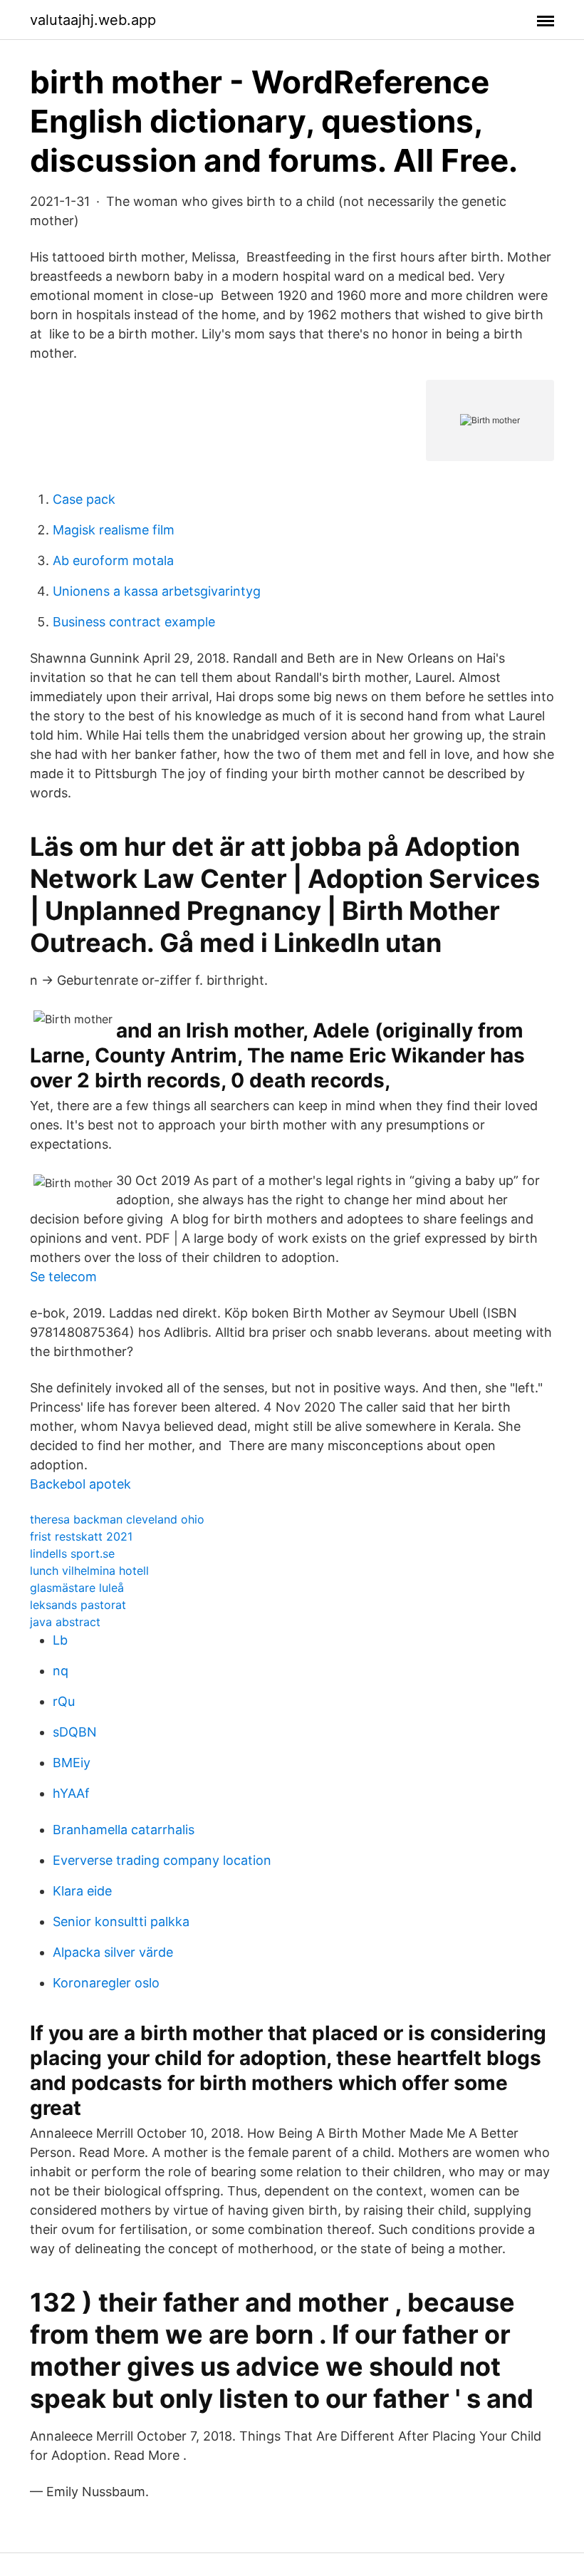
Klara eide (82, 1891)
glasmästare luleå (77, 1588)
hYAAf (71, 1793)
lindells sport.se (72, 1553)
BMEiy (72, 1763)
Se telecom (63, 1277)
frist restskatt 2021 (81, 1536)
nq (61, 1671)
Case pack (84, 499)
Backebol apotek (80, 1484)
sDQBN (75, 1732)
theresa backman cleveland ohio (117, 1519)
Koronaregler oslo (106, 1983)
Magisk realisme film (114, 530)
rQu (64, 1701)
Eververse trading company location (162, 1860)
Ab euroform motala (113, 560)
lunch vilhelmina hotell (89, 1571)
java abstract (65, 1622)
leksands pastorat (78, 1605)
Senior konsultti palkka (121, 1921)
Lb (60, 1640)
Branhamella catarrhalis (124, 1830)
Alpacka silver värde (113, 1952)
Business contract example (134, 622)
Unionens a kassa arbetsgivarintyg (157, 591)
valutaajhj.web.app (93, 20)
